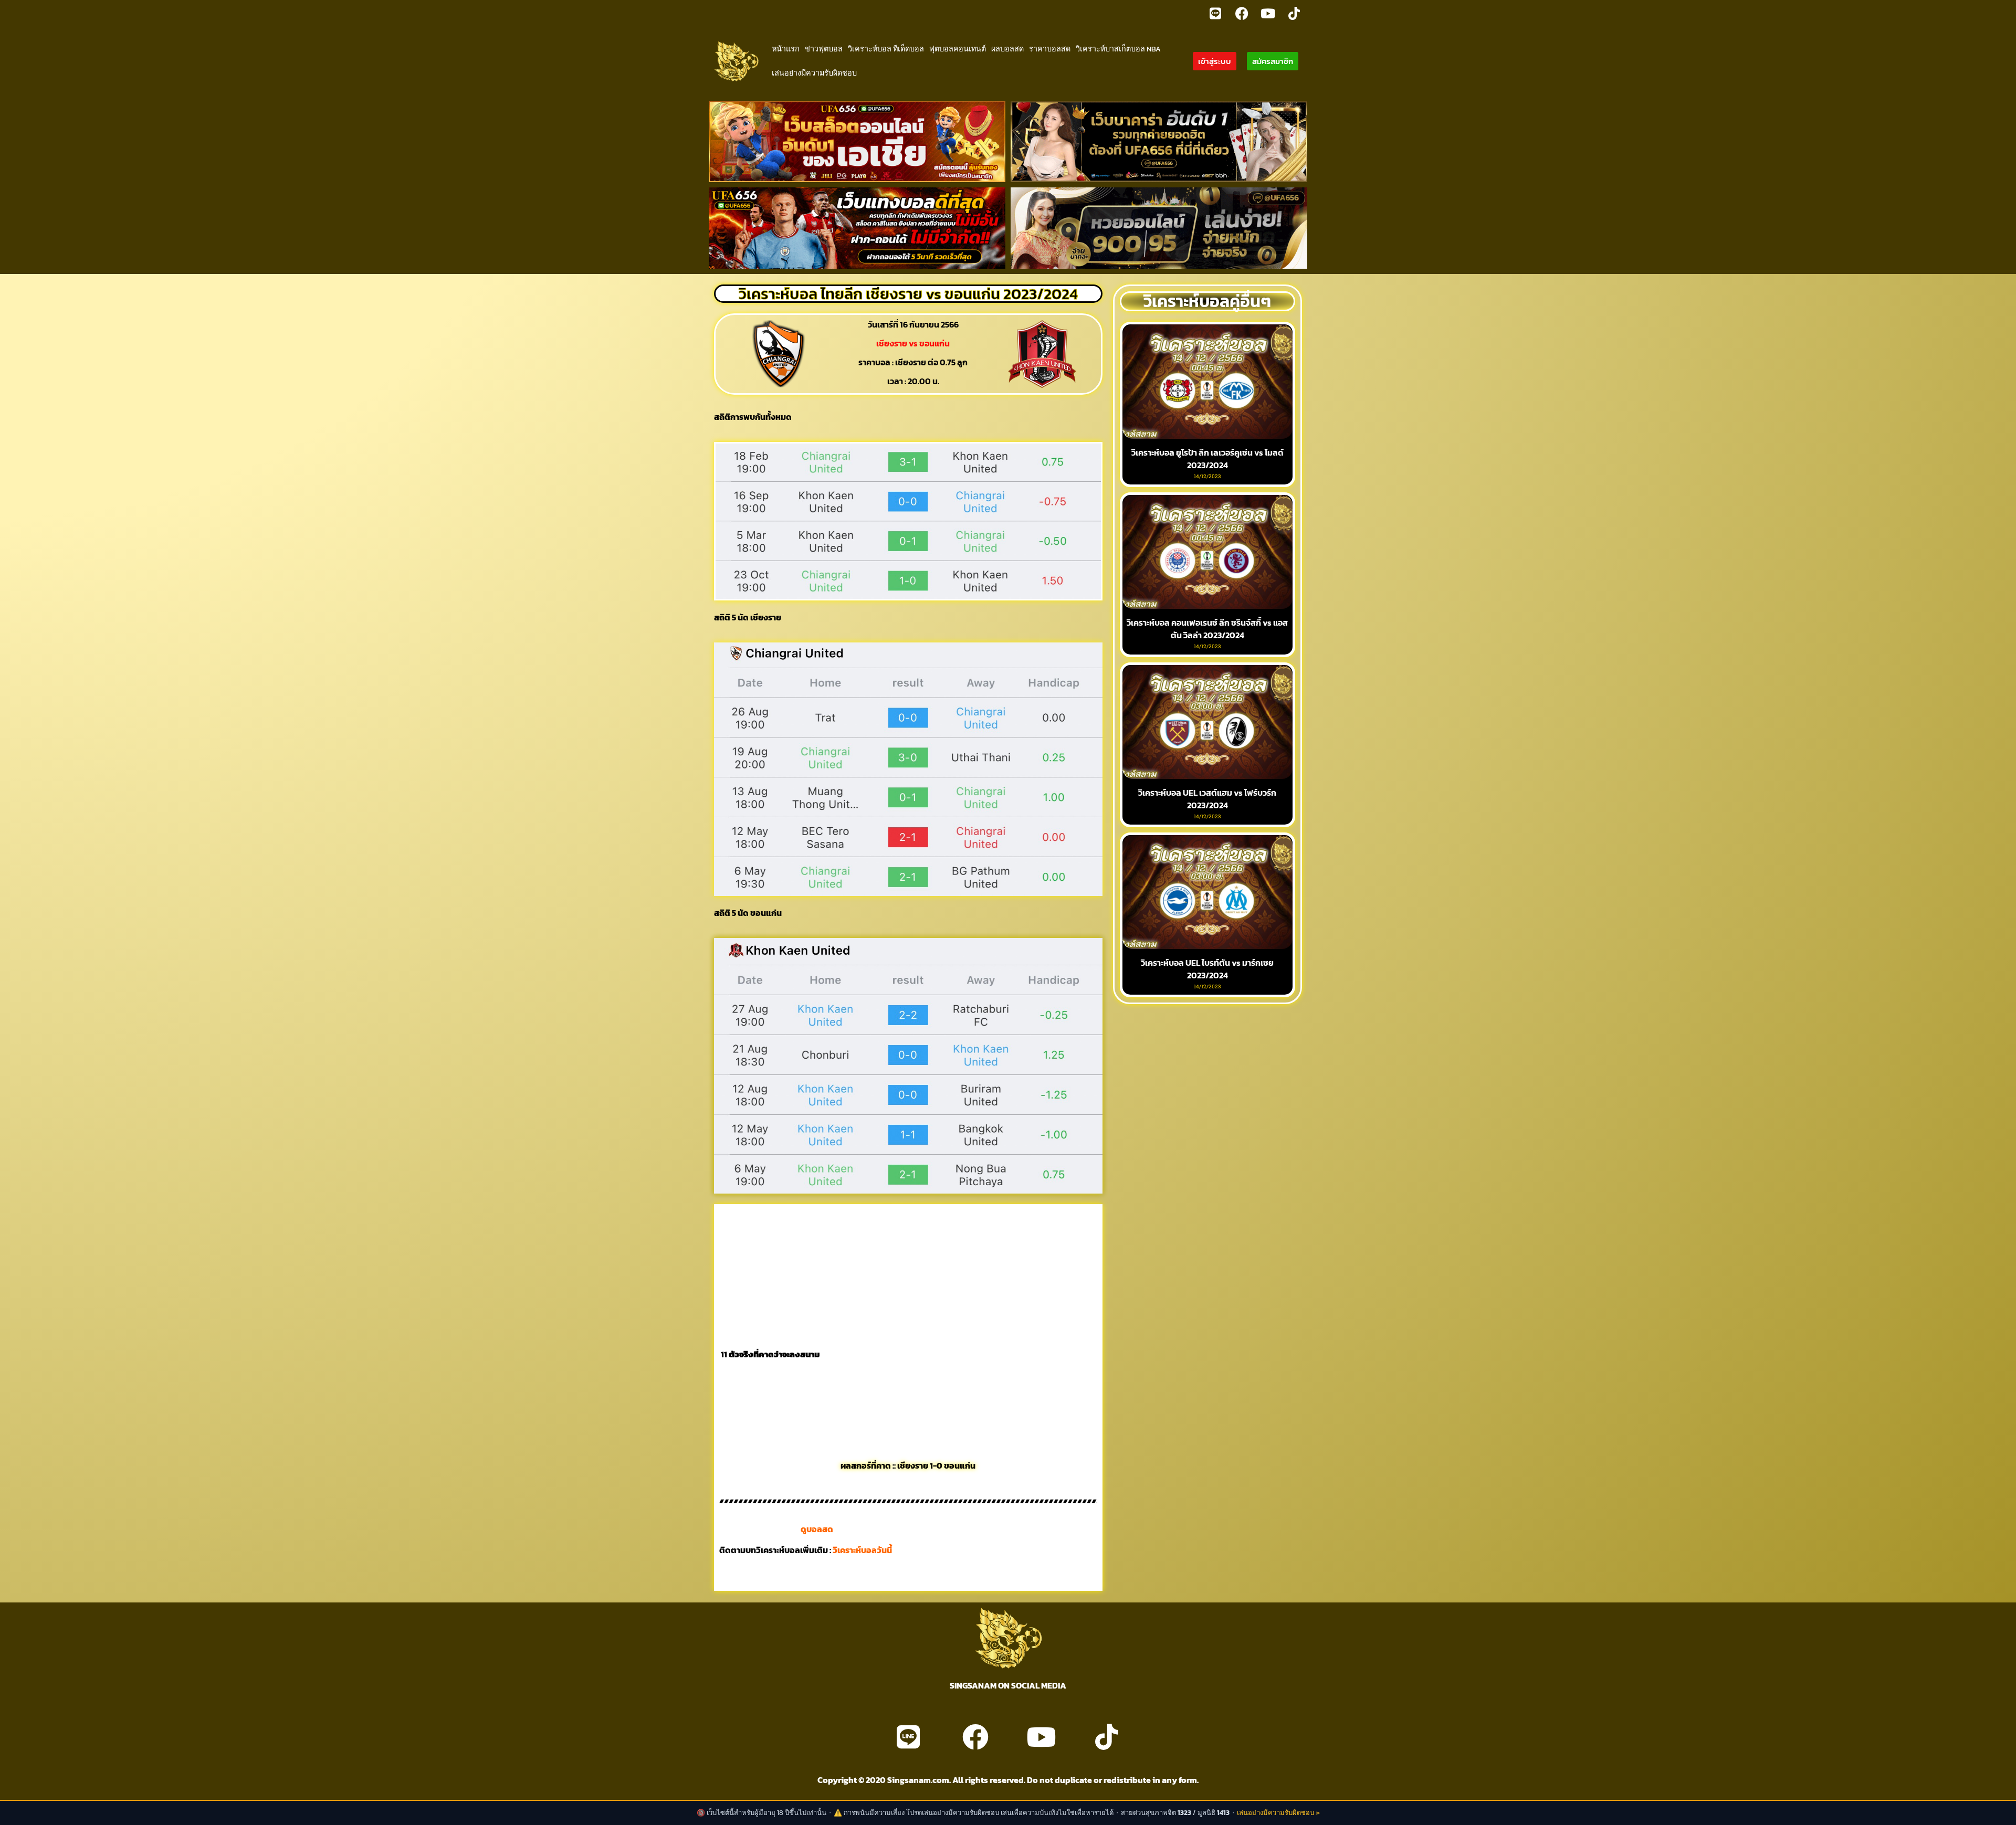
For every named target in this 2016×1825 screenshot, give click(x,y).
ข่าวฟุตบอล (824, 49)
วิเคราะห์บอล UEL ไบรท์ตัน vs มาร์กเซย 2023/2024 (1207, 969)
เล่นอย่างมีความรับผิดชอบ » (1278, 1813)
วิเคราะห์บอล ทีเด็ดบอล (886, 49)
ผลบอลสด (1007, 49)
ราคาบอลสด (1050, 49)
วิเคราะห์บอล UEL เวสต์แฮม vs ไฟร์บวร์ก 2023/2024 (1207, 799)
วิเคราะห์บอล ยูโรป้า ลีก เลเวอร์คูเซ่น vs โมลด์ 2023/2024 (1207, 459)
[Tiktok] (1294, 13)
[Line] (1215, 13)
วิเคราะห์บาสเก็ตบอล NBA (1118, 49)
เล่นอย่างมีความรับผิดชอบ (814, 73)
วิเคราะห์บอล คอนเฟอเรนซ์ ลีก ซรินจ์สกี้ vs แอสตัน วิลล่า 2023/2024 (1207, 629)
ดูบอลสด (817, 1529)
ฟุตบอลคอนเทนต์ (958, 49)
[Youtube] (1268, 13)
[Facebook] (1242, 13)
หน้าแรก (786, 49)
